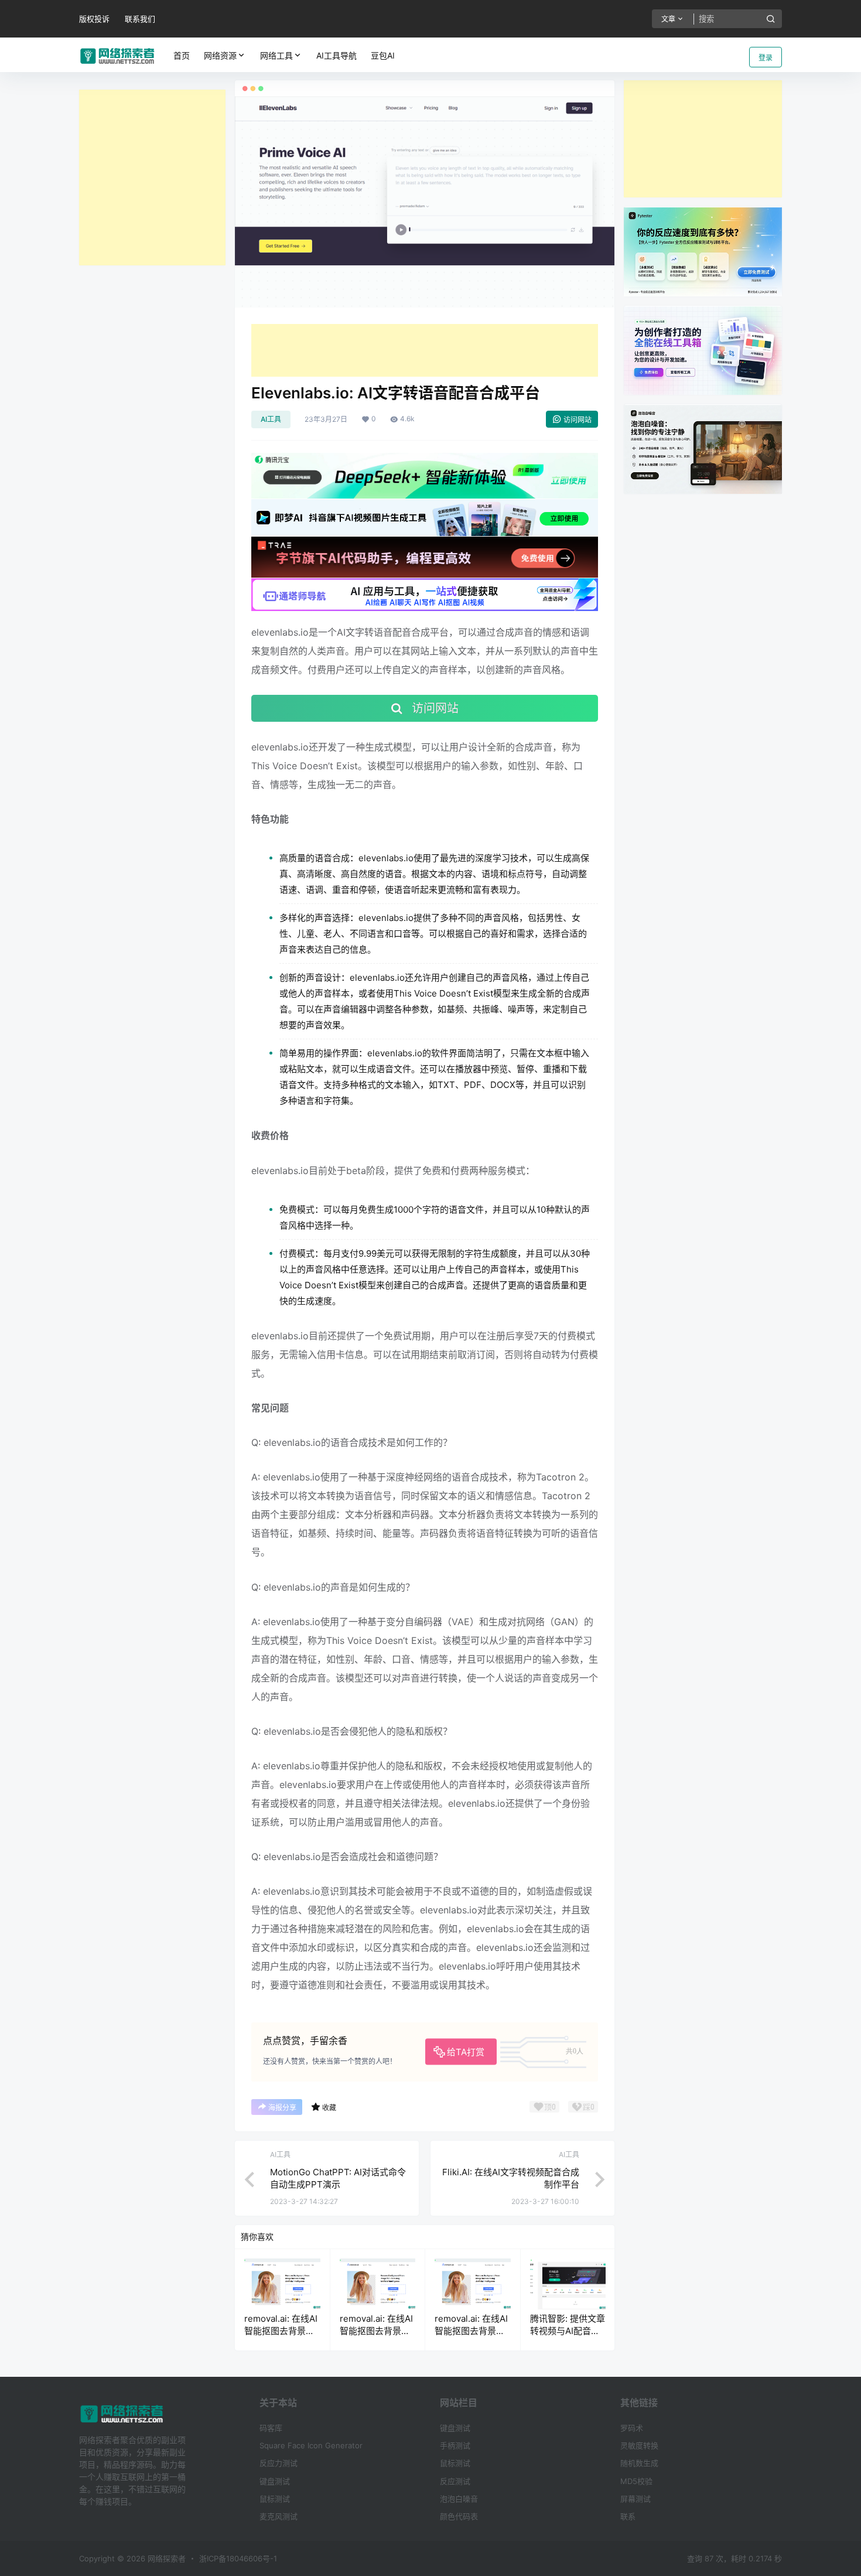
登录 (766, 58)
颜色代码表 (459, 2516)
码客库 (271, 2428)
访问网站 (578, 420)
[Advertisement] (152, 178)
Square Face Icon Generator (311, 2445)
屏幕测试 (635, 2499)
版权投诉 (94, 19)
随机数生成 (639, 2463)
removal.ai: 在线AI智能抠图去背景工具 (281, 2331)
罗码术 (632, 2428)
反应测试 (455, 2481)
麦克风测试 (279, 2516)
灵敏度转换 (639, 2445)
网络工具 (276, 55)
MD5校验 (636, 2481)
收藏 (329, 2108)
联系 (628, 2516)
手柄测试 (455, 2445)
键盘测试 (275, 2481)
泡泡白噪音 (459, 2499)
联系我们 (140, 19)
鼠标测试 (275, 2499)
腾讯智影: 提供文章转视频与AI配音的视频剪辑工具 (568, 2331)
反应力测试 (279, 2463)
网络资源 (220, 55)
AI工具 (271, 419)
